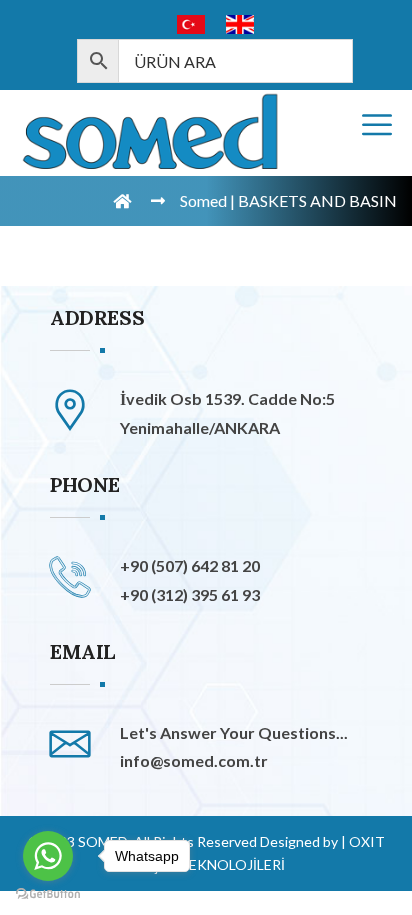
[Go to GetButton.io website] (48, 894)
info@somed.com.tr (194, 760)
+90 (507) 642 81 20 (190, 565)
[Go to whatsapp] (48, 856)
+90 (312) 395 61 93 (190, 594)
